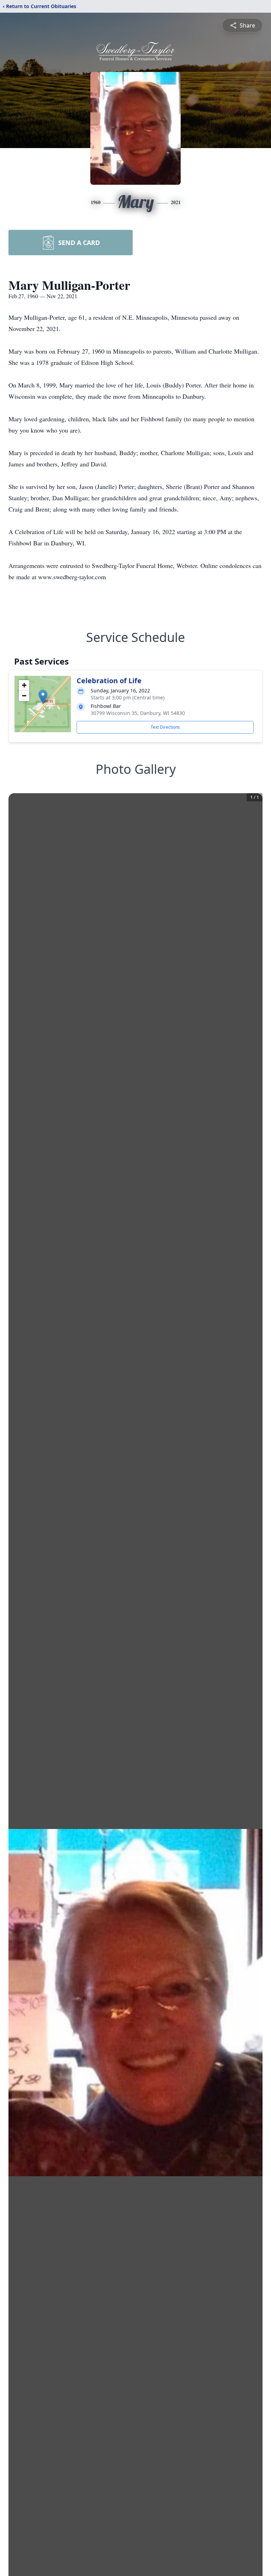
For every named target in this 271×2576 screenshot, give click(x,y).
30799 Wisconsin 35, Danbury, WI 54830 (138, 713)
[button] (43, 697)
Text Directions (165, 727)
